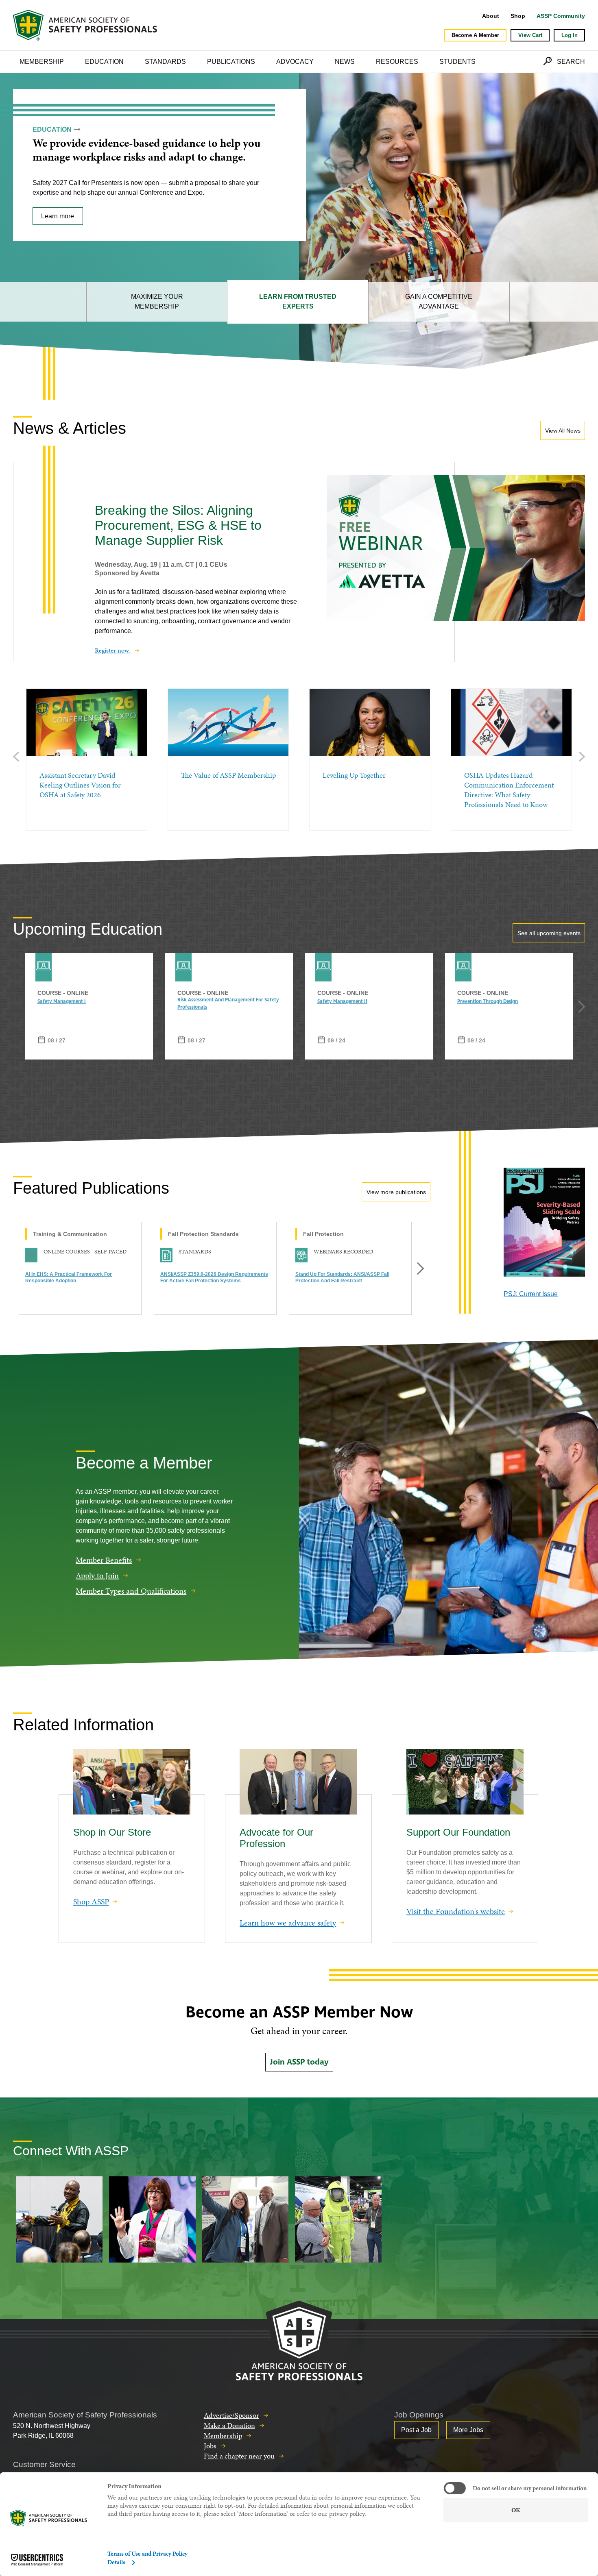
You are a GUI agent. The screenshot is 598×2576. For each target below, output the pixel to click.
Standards (165, 62)
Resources (397, 62)
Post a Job (416, 2430)
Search (571, 62)
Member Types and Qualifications (131, 1590)
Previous (16, 756)
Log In (570, 35)
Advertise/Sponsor (231, 2415)
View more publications (396, 1192)
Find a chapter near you (239, 2456)
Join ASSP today (299, 2062)
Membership (42, 62)
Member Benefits (104, 1560)
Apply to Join (97, 1575)
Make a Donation (229, 2425)
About (491, 16)
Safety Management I (62, 1002)
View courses (61, 230)
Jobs (210, 2446)
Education (104, 62)
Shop (518, 16)
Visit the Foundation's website (456, 1911)
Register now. (112, 650)
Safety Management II (342, 1002)
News (345, 62)
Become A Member (475, 35)
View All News (563, 431)
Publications (231, 62)
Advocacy (295, 62)
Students (457, 62)
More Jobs (468, 2430)
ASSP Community (561, 16)
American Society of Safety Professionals (86, 25)
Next (582, 756)
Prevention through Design (488, 1002)
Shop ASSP (91, 1902)
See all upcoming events (549, 933)
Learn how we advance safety (288, 1923)
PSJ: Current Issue (531, 1294)
